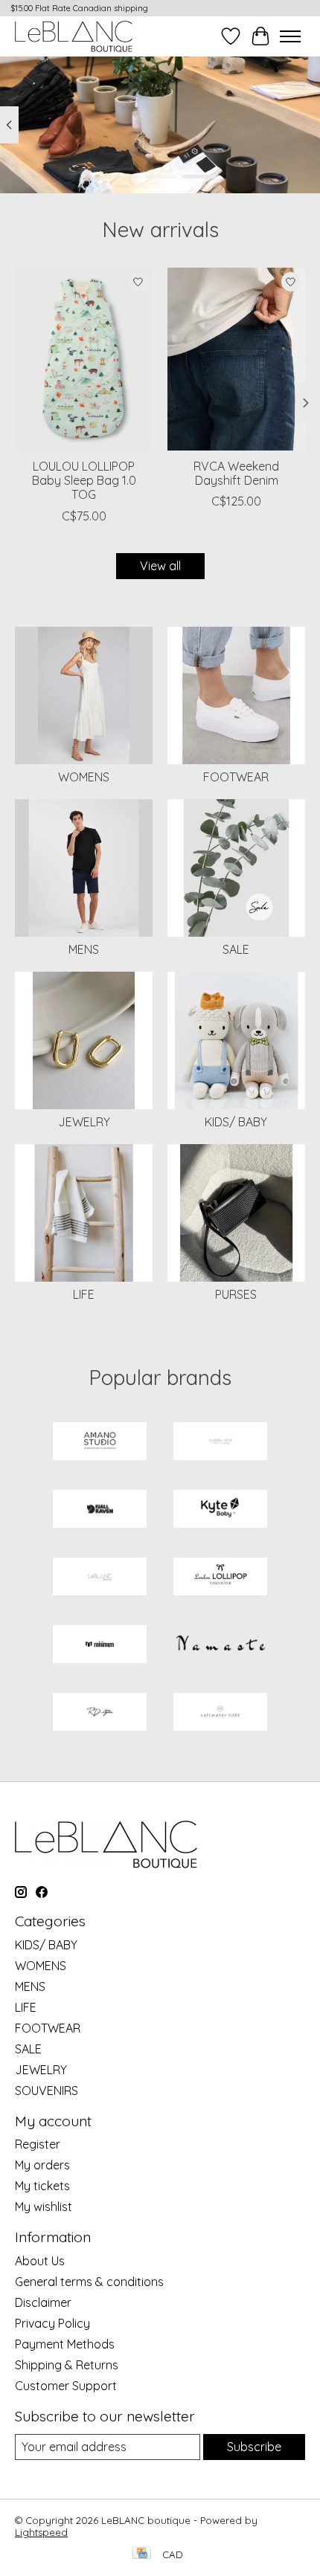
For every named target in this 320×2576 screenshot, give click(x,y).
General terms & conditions (89, 2282)
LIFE (84, 1294)
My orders (42, 2165)
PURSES (236, 1294)
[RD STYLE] (100, 1713)
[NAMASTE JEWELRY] (220, 1646)
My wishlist (44, 2207)
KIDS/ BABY (236, 1122)
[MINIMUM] (100, 1646)
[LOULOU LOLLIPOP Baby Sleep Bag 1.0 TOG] (84, 359)
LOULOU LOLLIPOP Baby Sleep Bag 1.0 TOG (84, 480)
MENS (84, 949)
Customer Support (66, 2386)
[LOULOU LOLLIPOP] (220, 1578)
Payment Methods (65, 2344)
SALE (236, 949)
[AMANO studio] (100, 1443)
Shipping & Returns (67, 2365)
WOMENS (84, 777)
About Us (40, 2261)
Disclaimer (43, 2302)
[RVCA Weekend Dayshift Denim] (236, 359)
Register (38, 2144)
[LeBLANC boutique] (74, 36)
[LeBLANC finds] (100, 1578)
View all (160, 566)
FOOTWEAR (236, 777)
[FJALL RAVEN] (100, 1510)
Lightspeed (41, 2532)
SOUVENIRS (47, 2091)
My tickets (42, 2186)
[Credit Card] (142, 2554)
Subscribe (254, 2447)
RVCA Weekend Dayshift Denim (236, 473)
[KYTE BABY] (220, 1510)
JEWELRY (84, 1122)
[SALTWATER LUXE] (220, 1713)
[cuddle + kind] (220, 1443)
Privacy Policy (52, 2323)
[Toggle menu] (290, 36)
